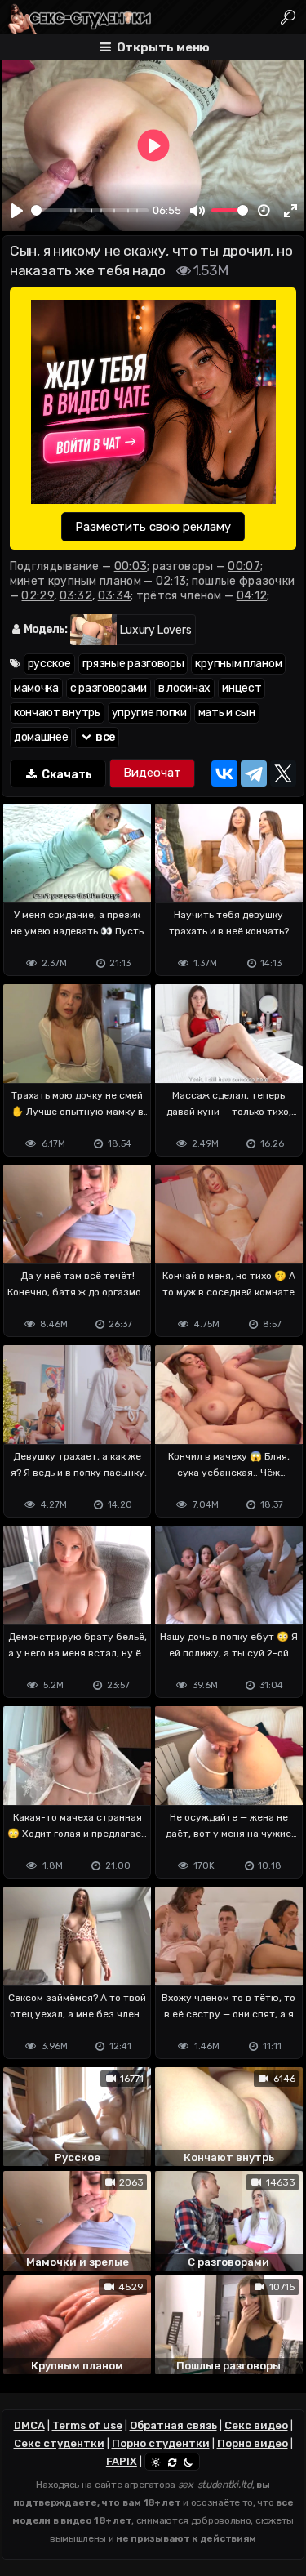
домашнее (41, 737)
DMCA (29, 2425)
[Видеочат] (152, 773)
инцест (242, 688)
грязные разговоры (133, 664)
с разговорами (109, 688)
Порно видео (253, 2443)
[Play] (17, 211)
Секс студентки (59, 2443)
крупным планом (238, 664)
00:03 (131, 566)
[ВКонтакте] (224, 773)
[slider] (90, 210)
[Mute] (197, 211)
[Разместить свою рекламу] (153, 403)
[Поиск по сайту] (288, 17)
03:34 (115, 596)
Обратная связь (173, 2425)
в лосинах (184, 688)
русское (49, 664)
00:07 (244, 566)
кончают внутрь (57, 713)
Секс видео (256, 2425)
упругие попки (149, 713)
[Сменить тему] (172, 2462)
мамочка (36, 688)
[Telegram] (254, 773)
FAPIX (122, 2461)
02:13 (171, 581)
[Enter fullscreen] (290, 211)
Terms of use (87, 2425)
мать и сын (227, 713)
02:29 (38, 596)
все (104, 737)
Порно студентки (161, 2443)
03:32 (76, 596)
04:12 (252, 596)
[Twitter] (283, 773)
